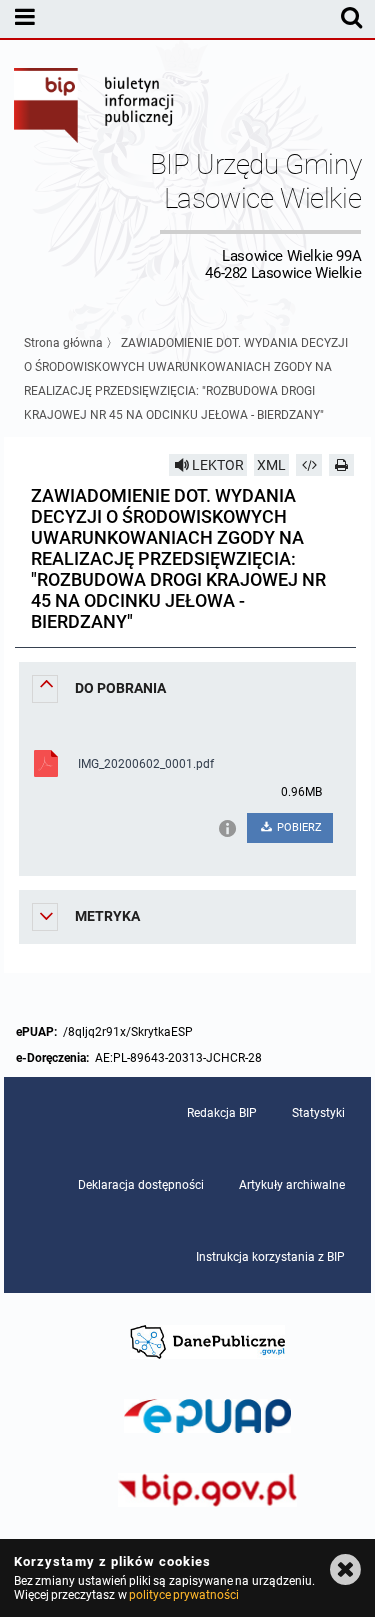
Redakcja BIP (222, 1113)
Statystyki (318, 1113)
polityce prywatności (184, 1595)
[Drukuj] (342, 465)
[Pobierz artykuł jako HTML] (309, 465)
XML (271, 465)
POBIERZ (298, 827)
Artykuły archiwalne (292, 1185)
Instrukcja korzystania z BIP (270, 1257)
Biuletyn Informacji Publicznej (95, 108)
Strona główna (63, 343)
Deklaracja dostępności (141, 1185)
